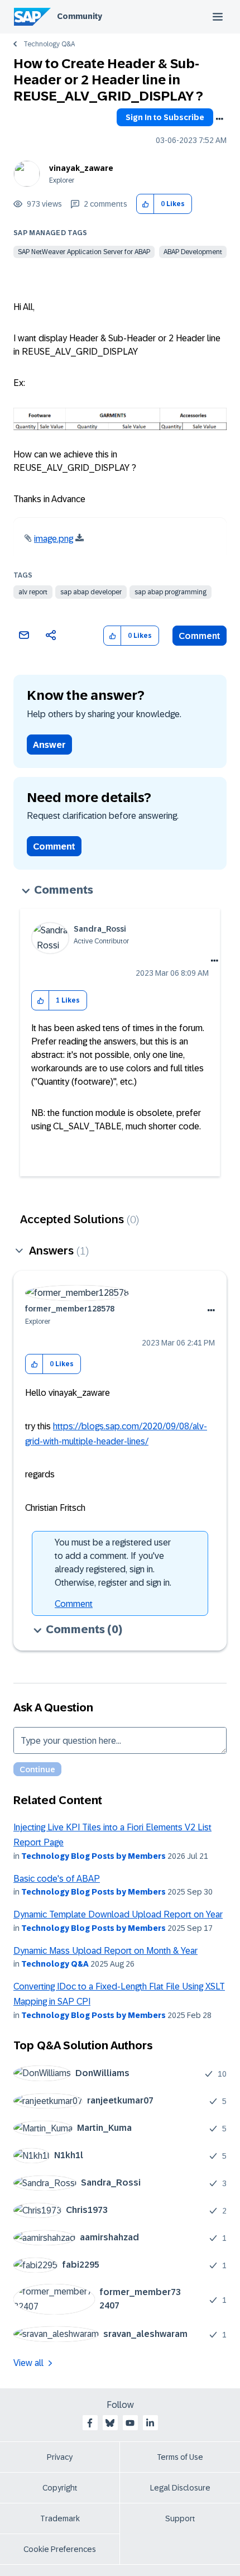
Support (180, 2518)
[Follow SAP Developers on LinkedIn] (150, 2423)
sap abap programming (171, 592)
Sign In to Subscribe (165, 117)
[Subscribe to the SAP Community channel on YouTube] (130, 2423)
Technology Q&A (49, 44)
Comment (200, 636)
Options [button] (219, 119)
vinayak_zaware (81, 168)
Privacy (60, 2457)
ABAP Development (193, 252)
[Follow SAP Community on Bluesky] (110, 2423)
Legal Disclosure (180, 2488)
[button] (145, 204)
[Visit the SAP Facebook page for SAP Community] (90, 2423)
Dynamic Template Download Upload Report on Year (118, 1914)
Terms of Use (180, 2457)
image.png (54, 539)
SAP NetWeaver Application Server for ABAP (84, 252)
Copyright (60, 2488)
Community (80, 16)
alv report (33, 592)
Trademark (60, 2518)
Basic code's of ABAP (57, 1879)
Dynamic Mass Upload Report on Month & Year (105, 1951)
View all (28, 2363)
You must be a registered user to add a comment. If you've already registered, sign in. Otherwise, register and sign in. (113, 1563)
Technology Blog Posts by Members (93, 1856)
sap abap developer (91, 592)
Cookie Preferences (60, 2549)
